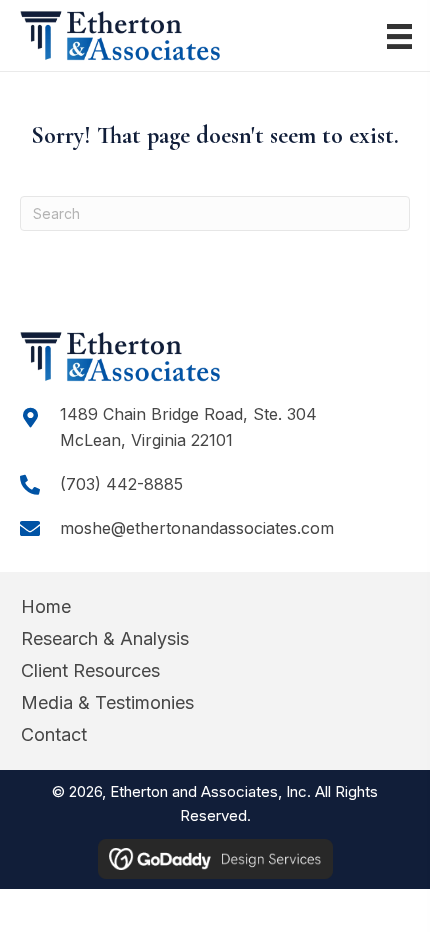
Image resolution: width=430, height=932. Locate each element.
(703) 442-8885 (121, 484)
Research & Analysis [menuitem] (105, 638)
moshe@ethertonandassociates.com (197, 528)
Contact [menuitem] (54, 734)
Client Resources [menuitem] (90, 670)
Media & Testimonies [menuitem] (107, 702)
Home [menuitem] (46, 606)
